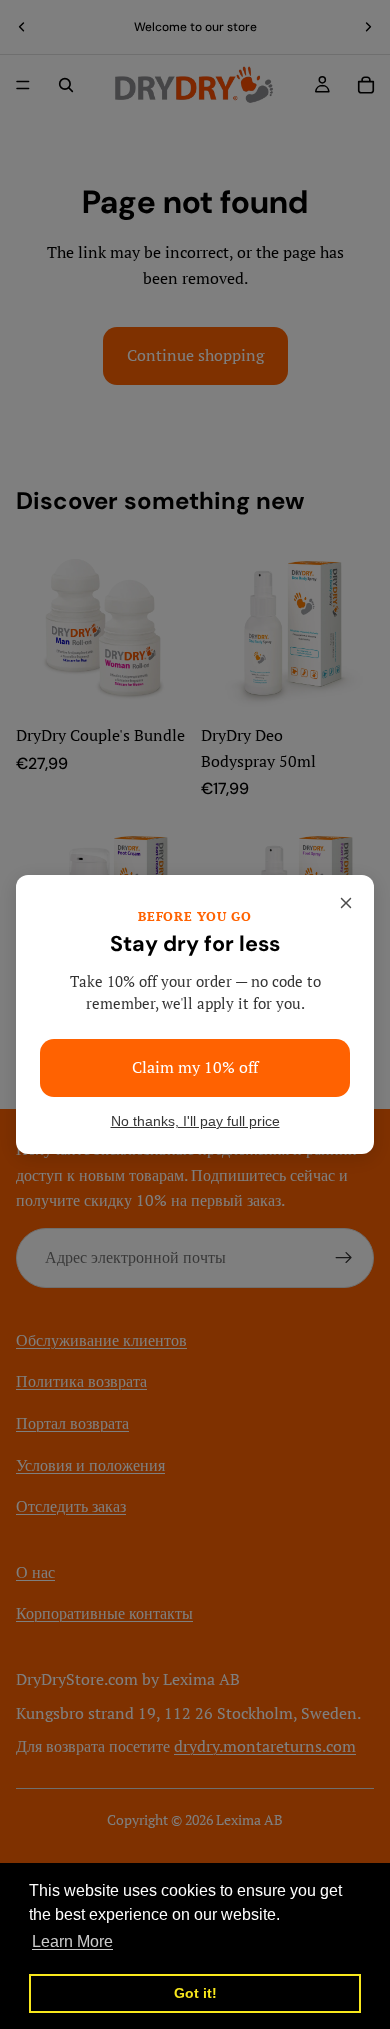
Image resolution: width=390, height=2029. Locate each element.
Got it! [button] (195, 1993)
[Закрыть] (346, 903)
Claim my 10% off (195, 1067)
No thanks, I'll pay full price (195, 1121)
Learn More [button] (72, 1941)
